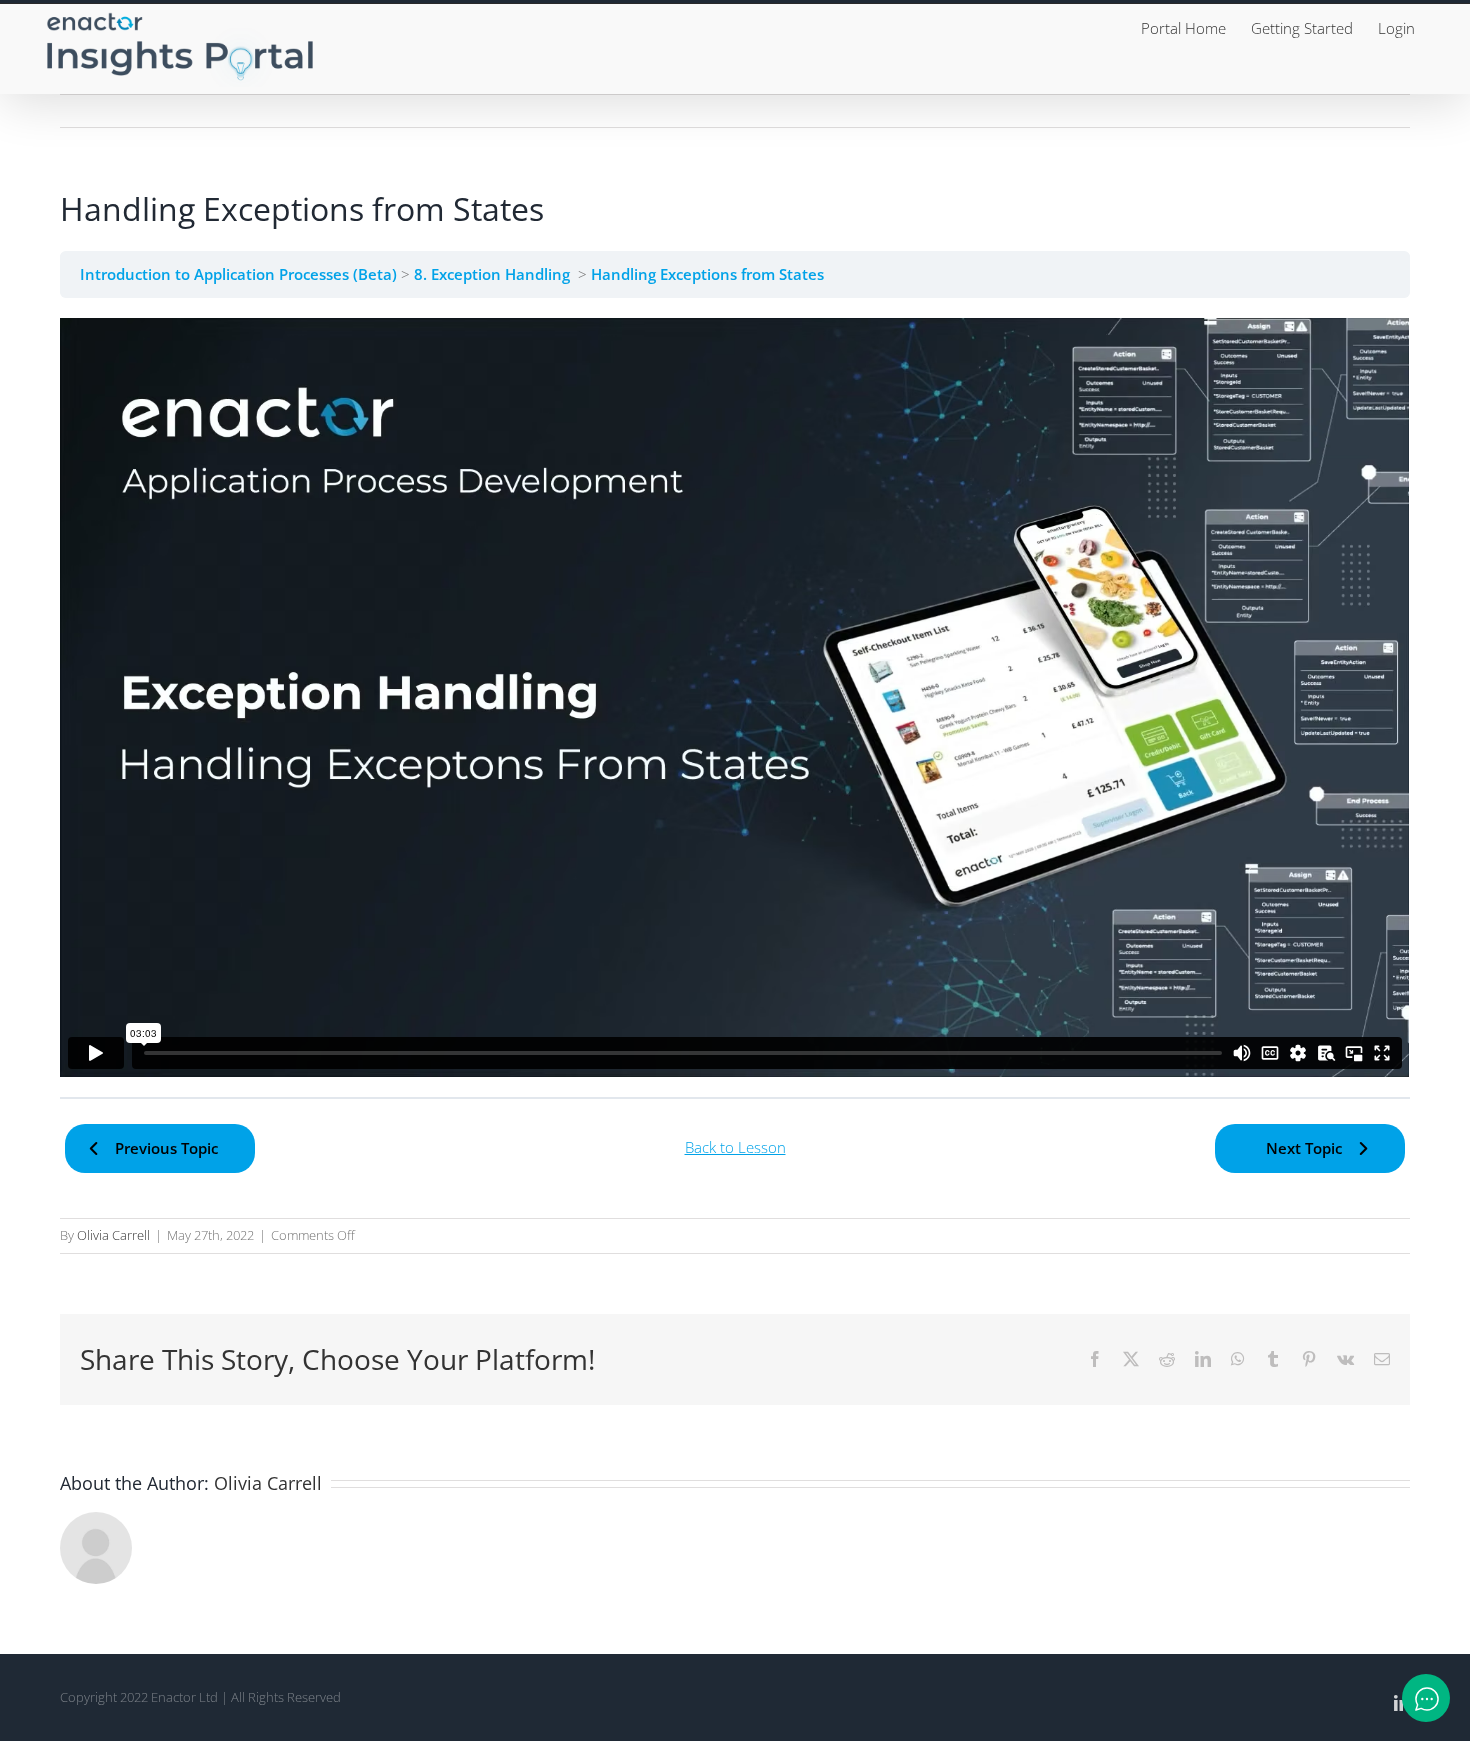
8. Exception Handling (496, 274)
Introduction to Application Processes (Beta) (240, 274)
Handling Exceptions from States (709, 274)
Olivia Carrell (113, 1235)
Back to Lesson (735, 1147)
